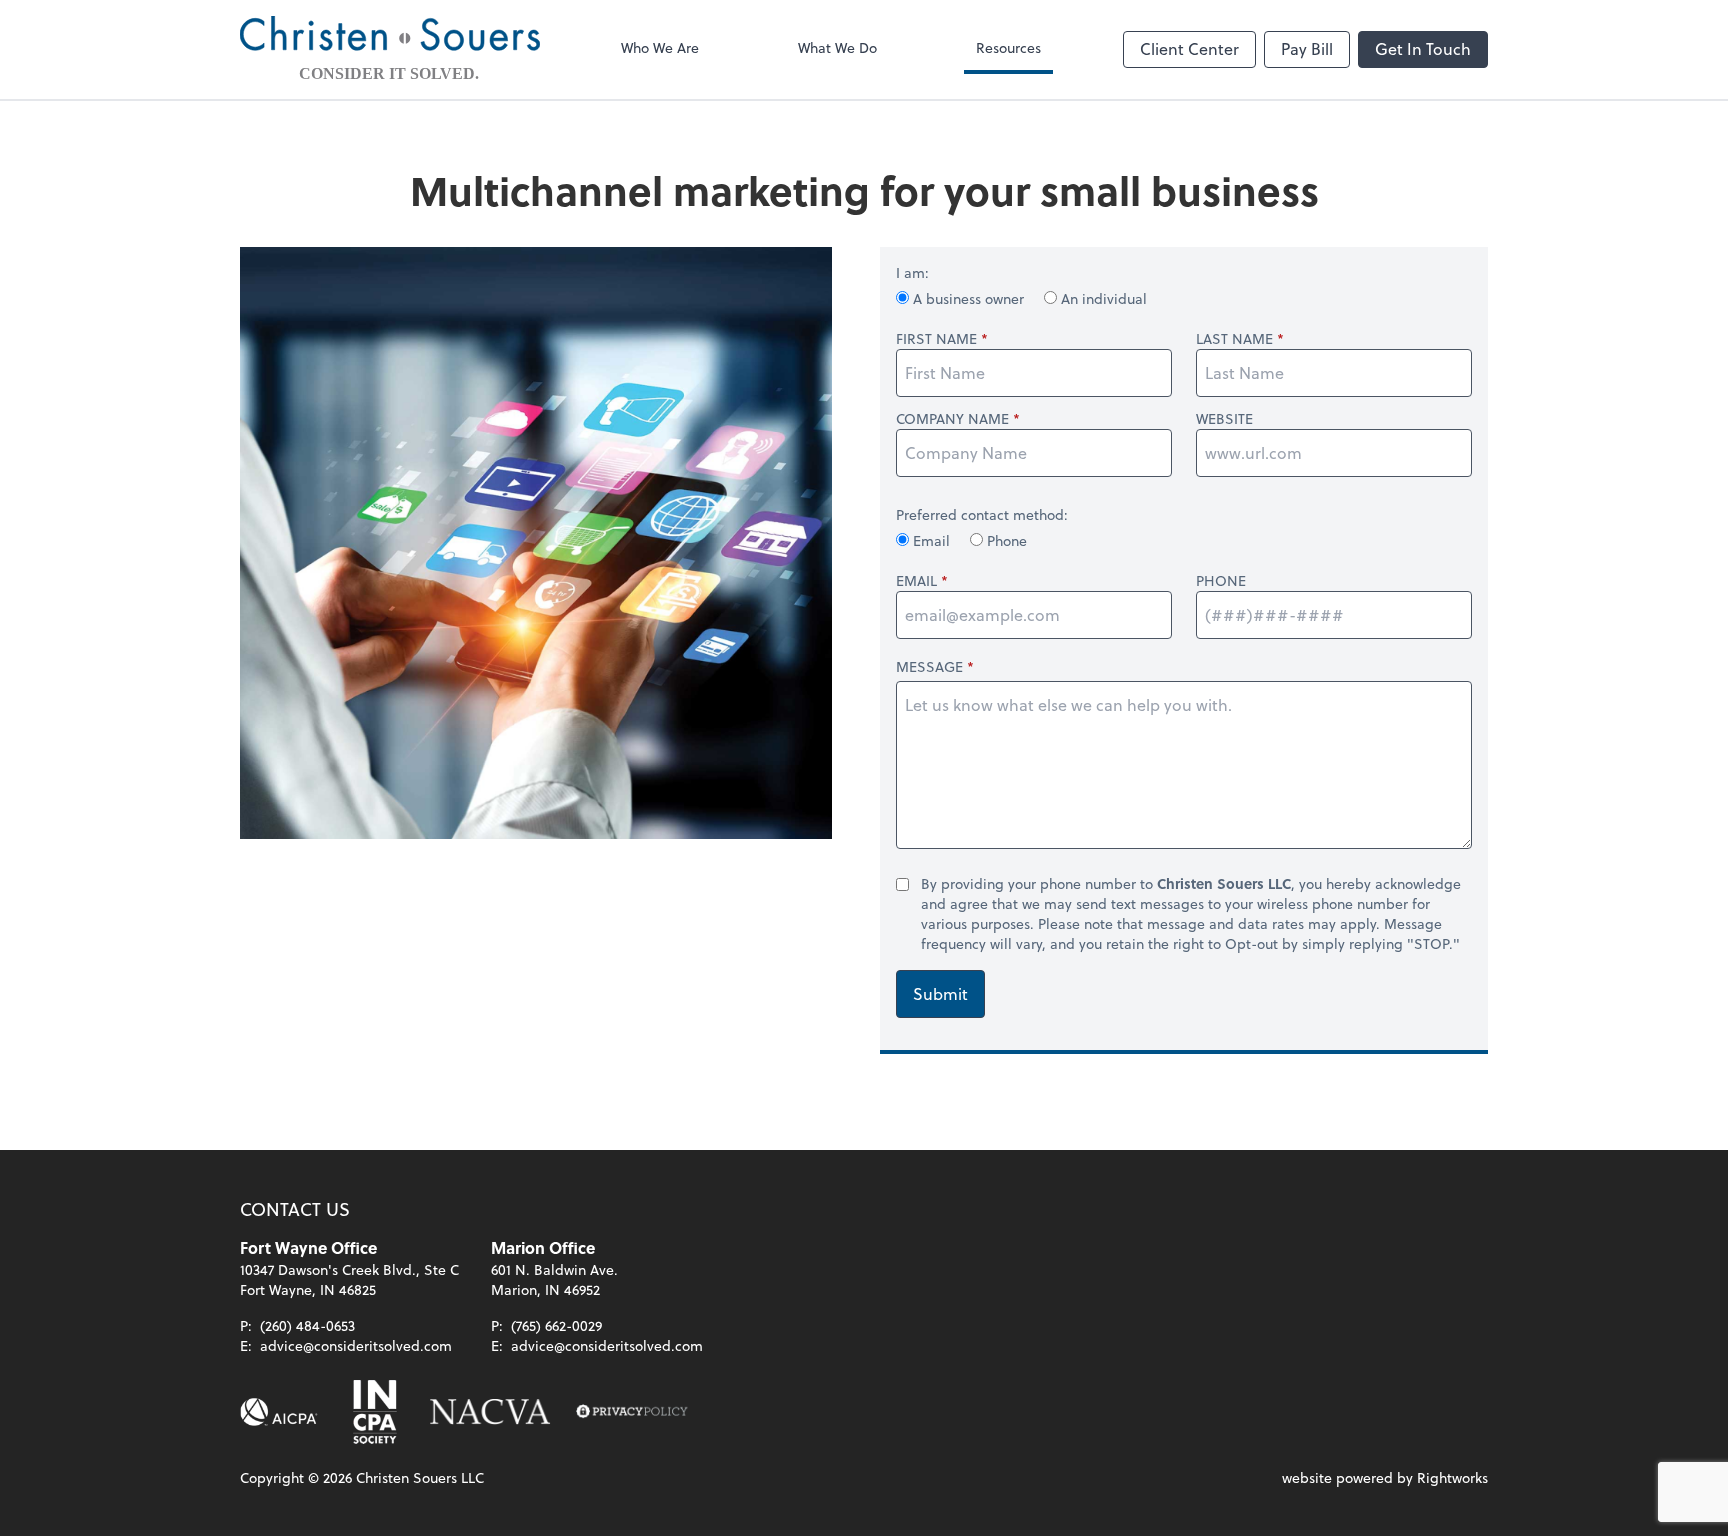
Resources (1008, 47)
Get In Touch (1423, 48)
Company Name (952, 419)
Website (1224, 419)
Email (931, 540)
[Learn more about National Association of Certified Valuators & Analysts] (490, 1412)
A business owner (968, 298)
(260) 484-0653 (307, 1325)
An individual (1102, 298)
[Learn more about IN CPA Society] (373, 1412)
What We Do (837, 47)
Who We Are (660, 47)
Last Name (1234, 339)
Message (929, 666)
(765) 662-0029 (556, 1325)
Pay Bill (1307, 48)
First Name (936, 339)
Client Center (1189, 48)
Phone (1005, 540)
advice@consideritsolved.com (356, 1345)
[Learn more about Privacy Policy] (632, 1412)
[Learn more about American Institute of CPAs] (279, 1412)
